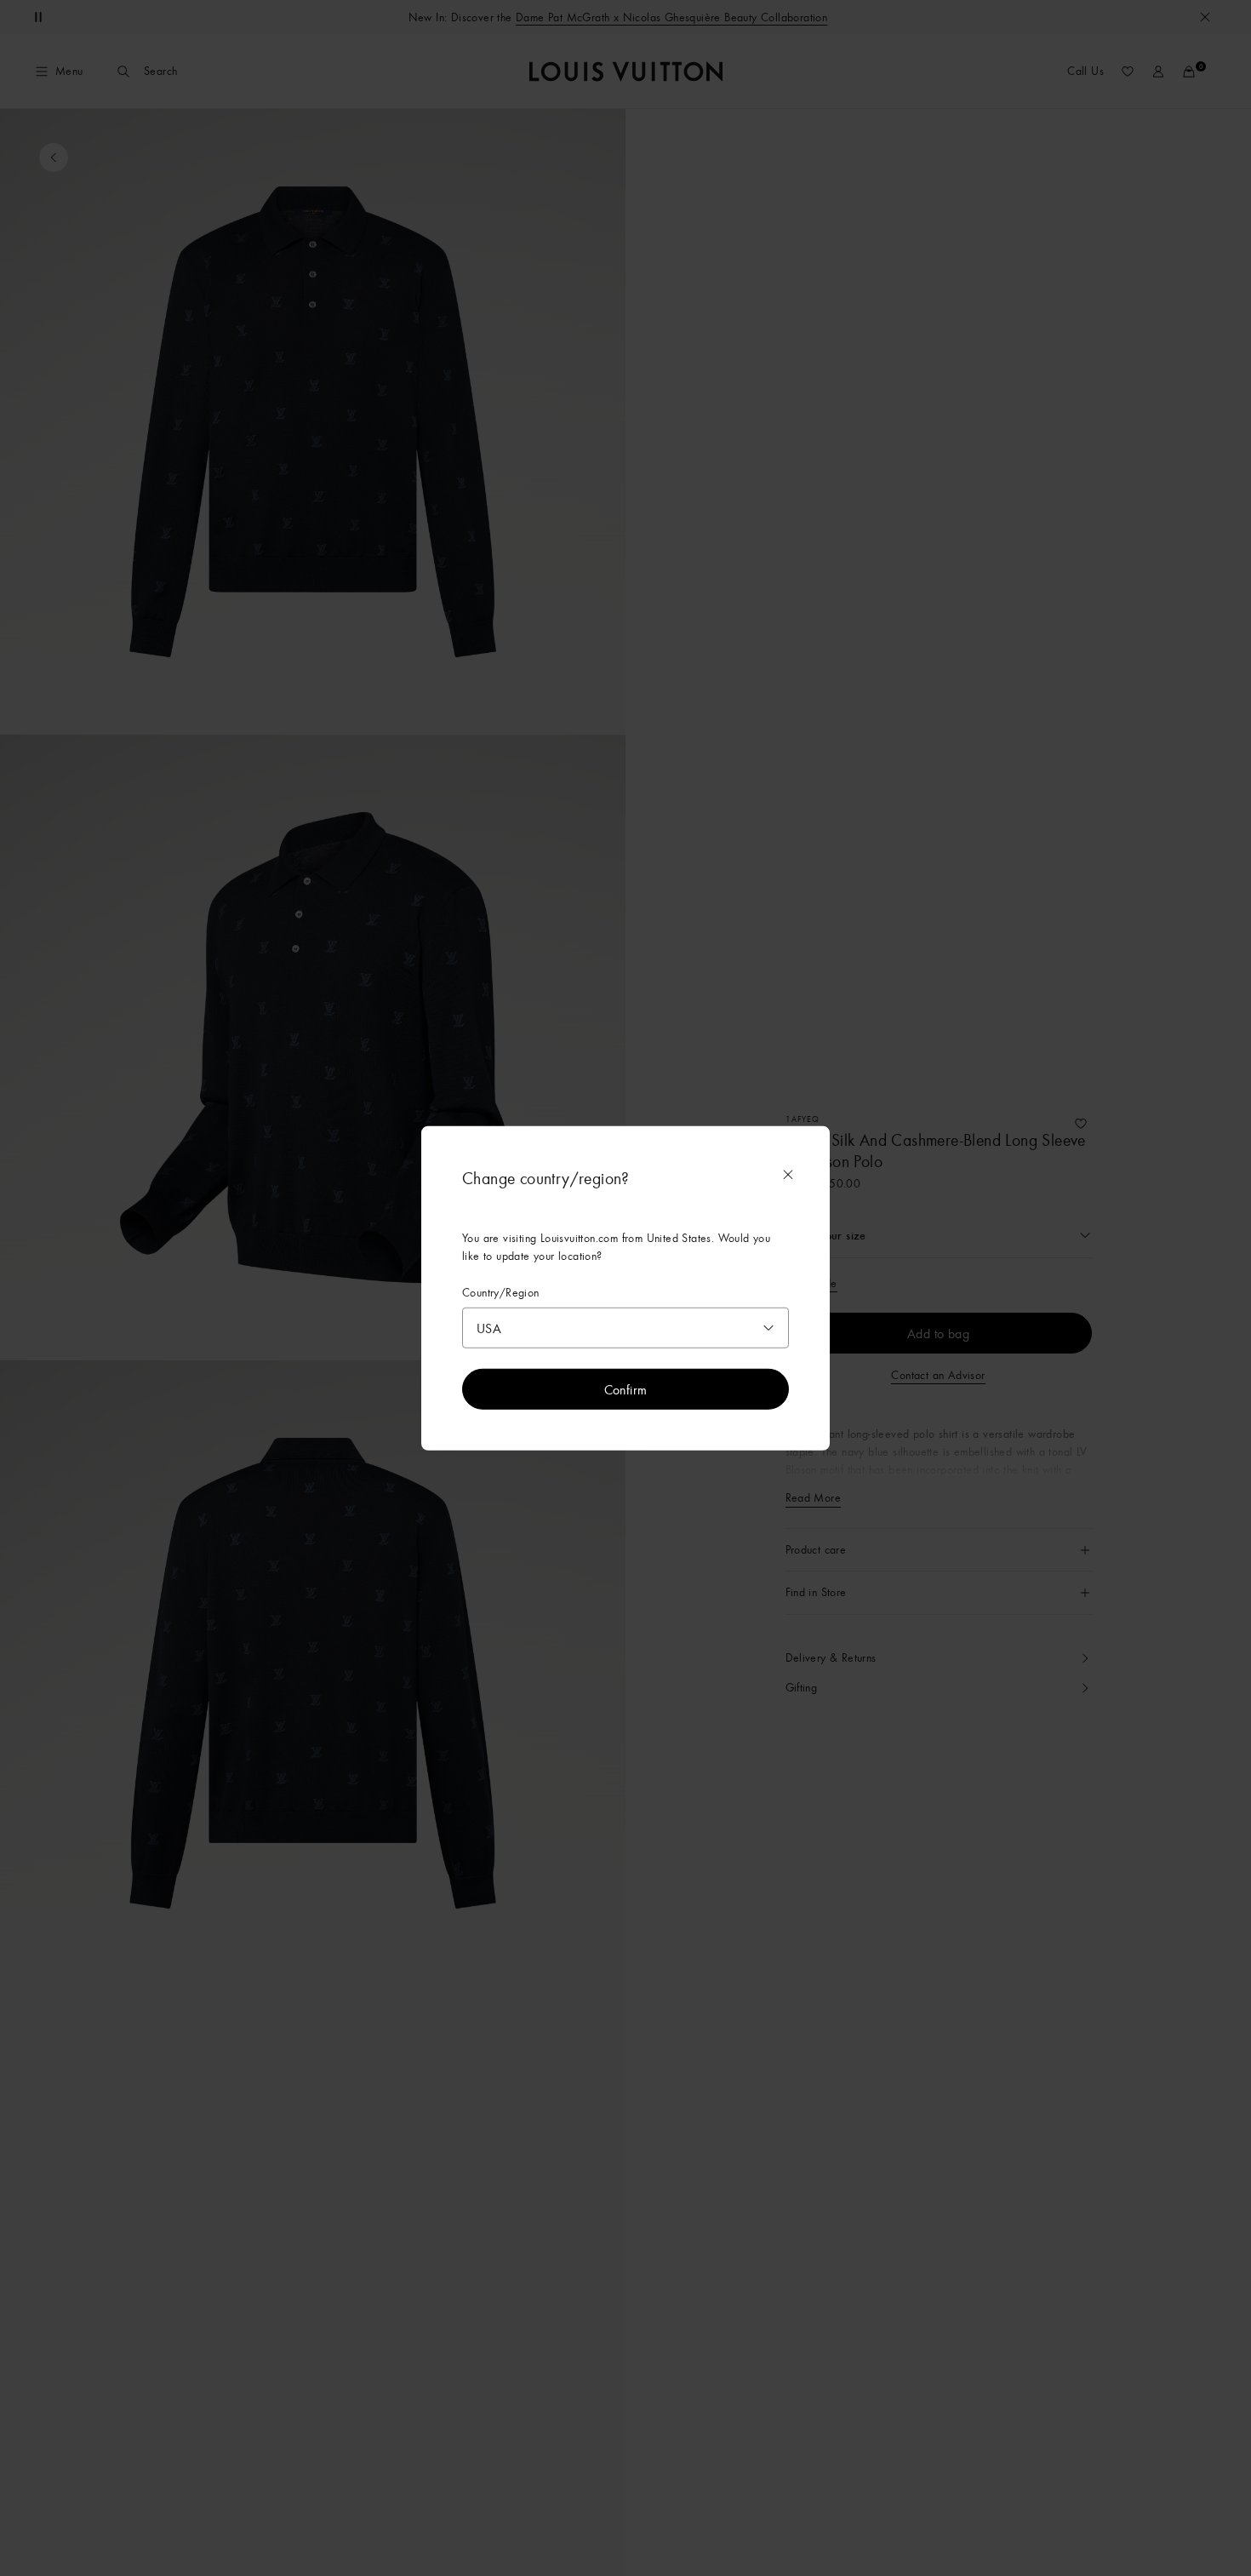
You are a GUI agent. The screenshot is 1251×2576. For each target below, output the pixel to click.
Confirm (626, 1388)
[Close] (788, 1175)
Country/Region (501, 1293)
